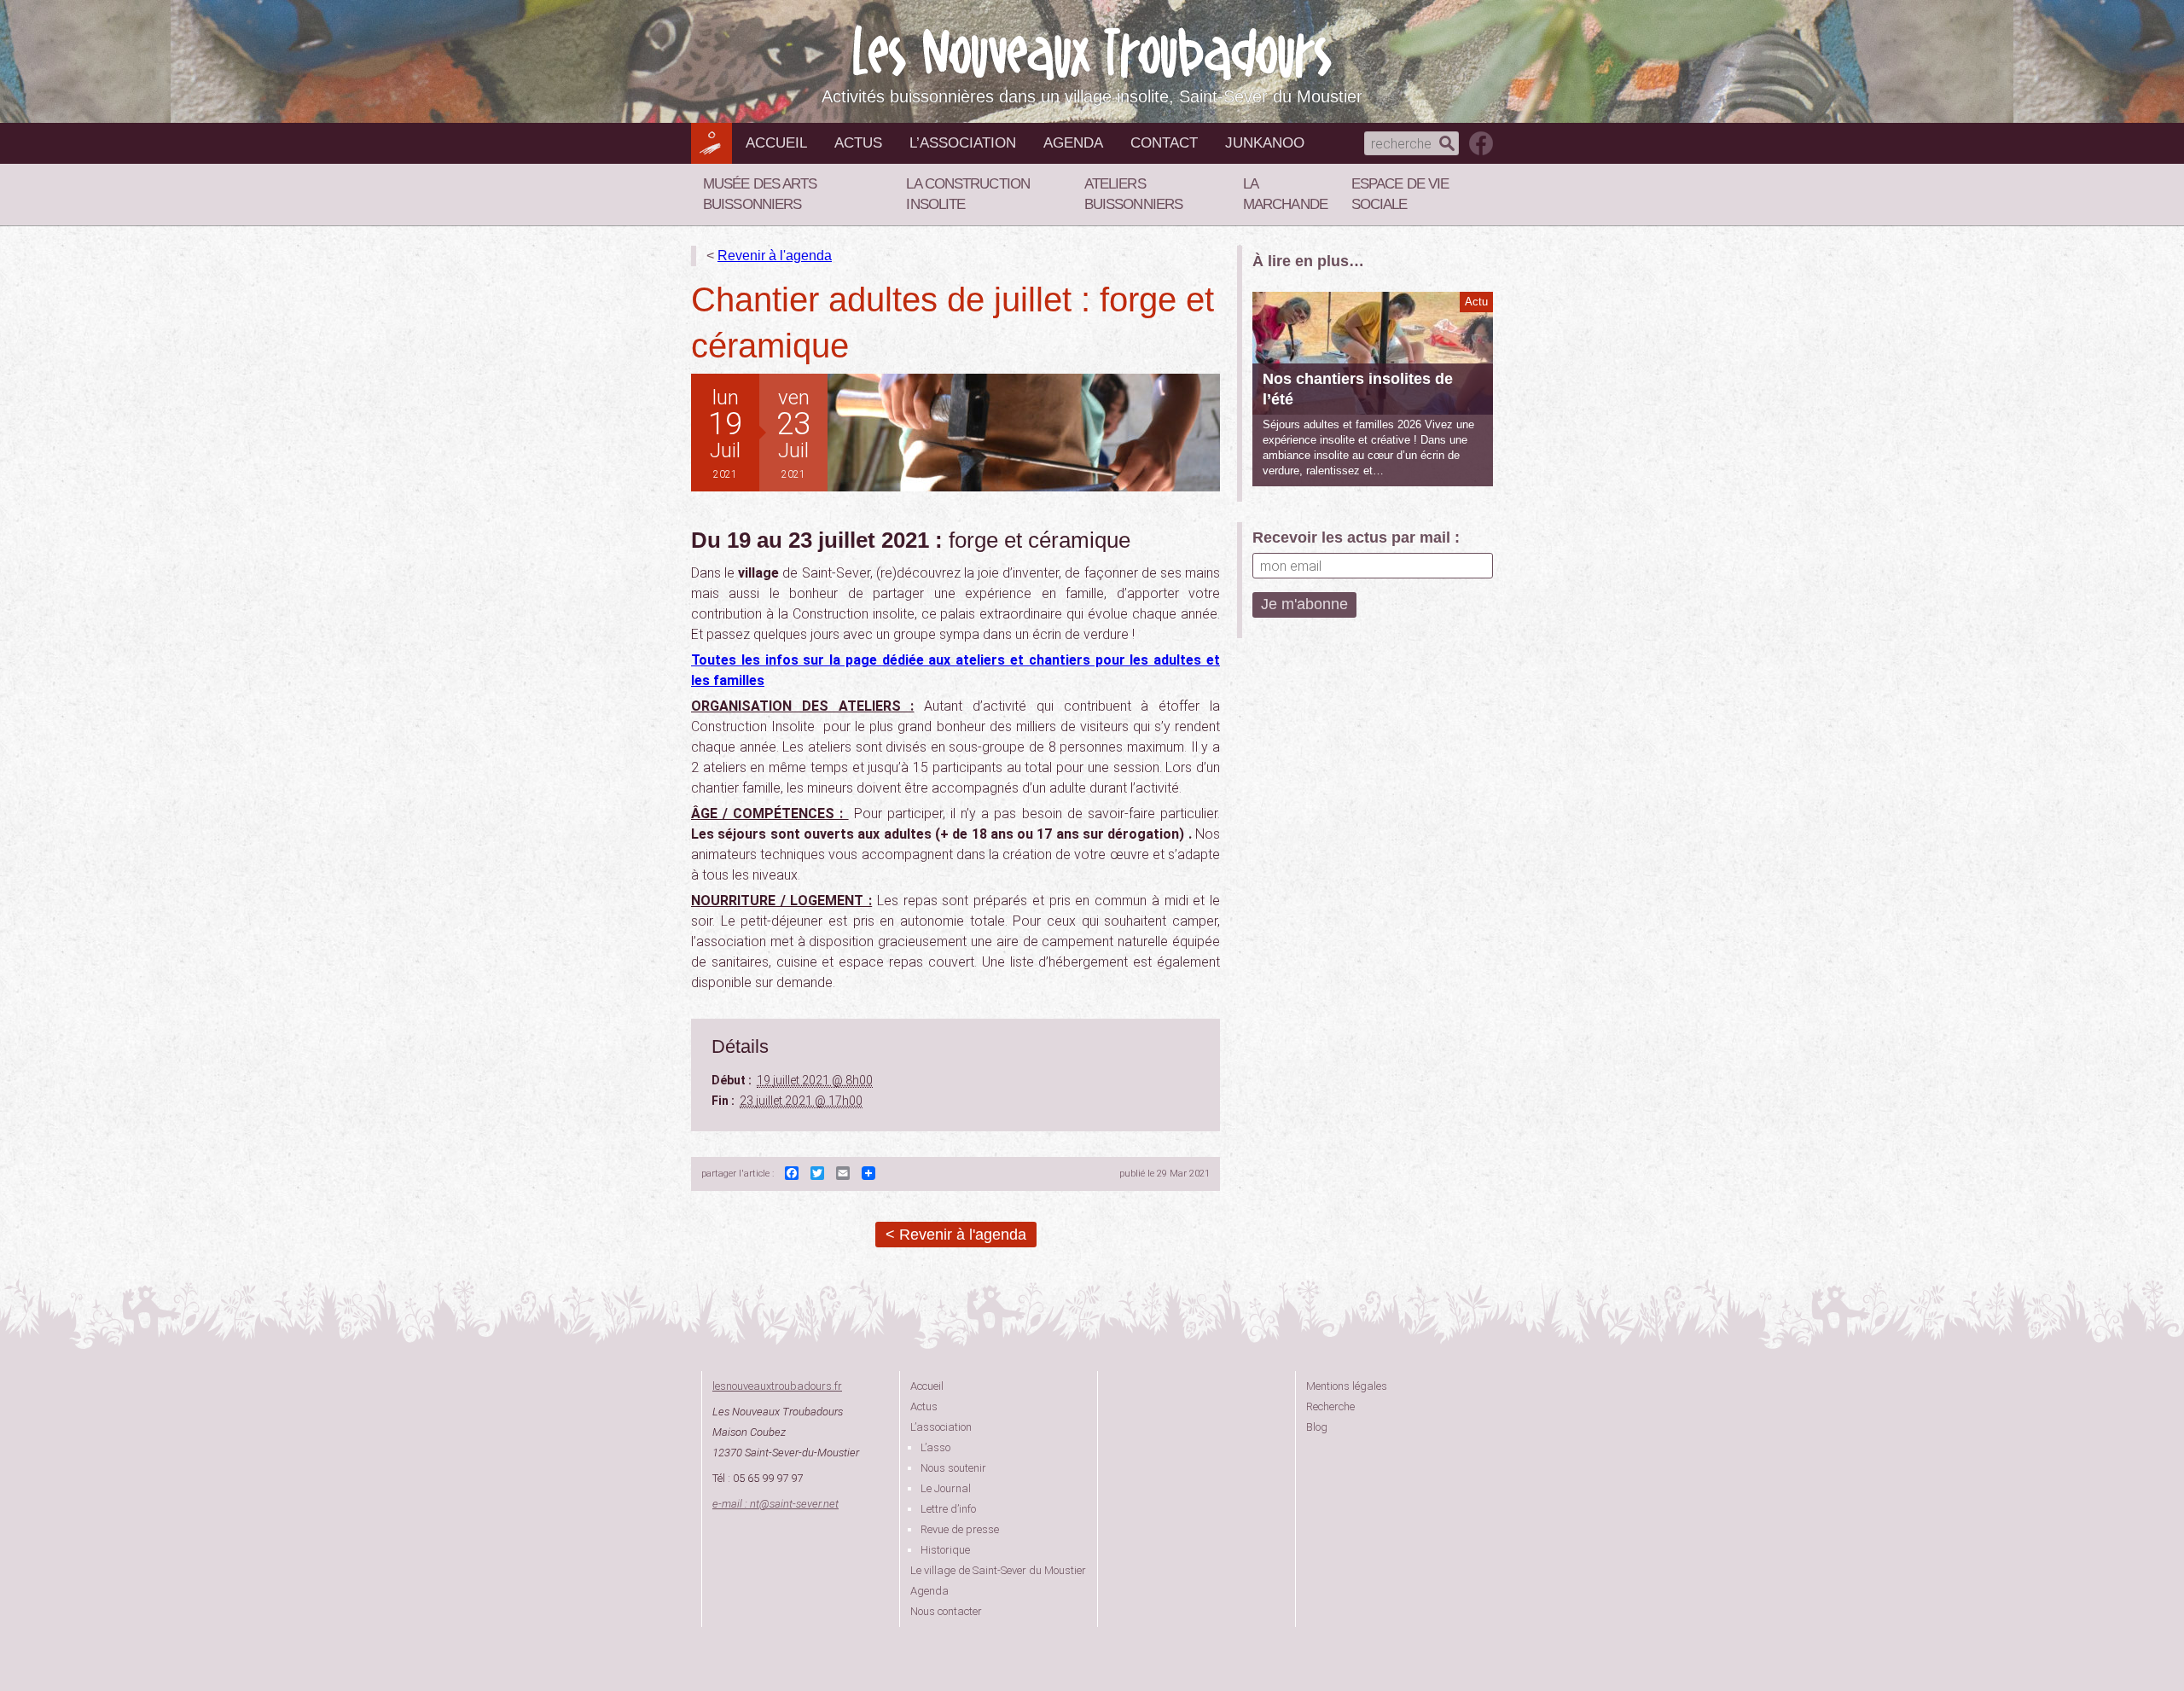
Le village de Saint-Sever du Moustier (998, 1570)
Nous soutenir (953, 1468)
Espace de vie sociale (1400, 194)
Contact (1164, 143)
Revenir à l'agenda (775, 256)
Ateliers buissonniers (1133, 194)
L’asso (935, 1447)
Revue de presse (960, 1529)
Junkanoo (1265, 143)
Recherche (1330, 1406)
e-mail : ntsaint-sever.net (775, 1504)
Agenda (1073, 143)
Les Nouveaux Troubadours (1092, 52)
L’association (963, 143)
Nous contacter (946, 1611)
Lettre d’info (948, 1509)
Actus (858, 143)
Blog (1317, 1427)
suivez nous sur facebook (1481, 143)
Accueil (776, 143)
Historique (945, 1550)
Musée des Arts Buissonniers (760, 194)
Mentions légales (1347, 1386)
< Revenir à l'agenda (956, 1235)
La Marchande (1285, 194)
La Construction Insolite (968, 194)
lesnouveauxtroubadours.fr (777, 1386)
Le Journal (946, 1488)
